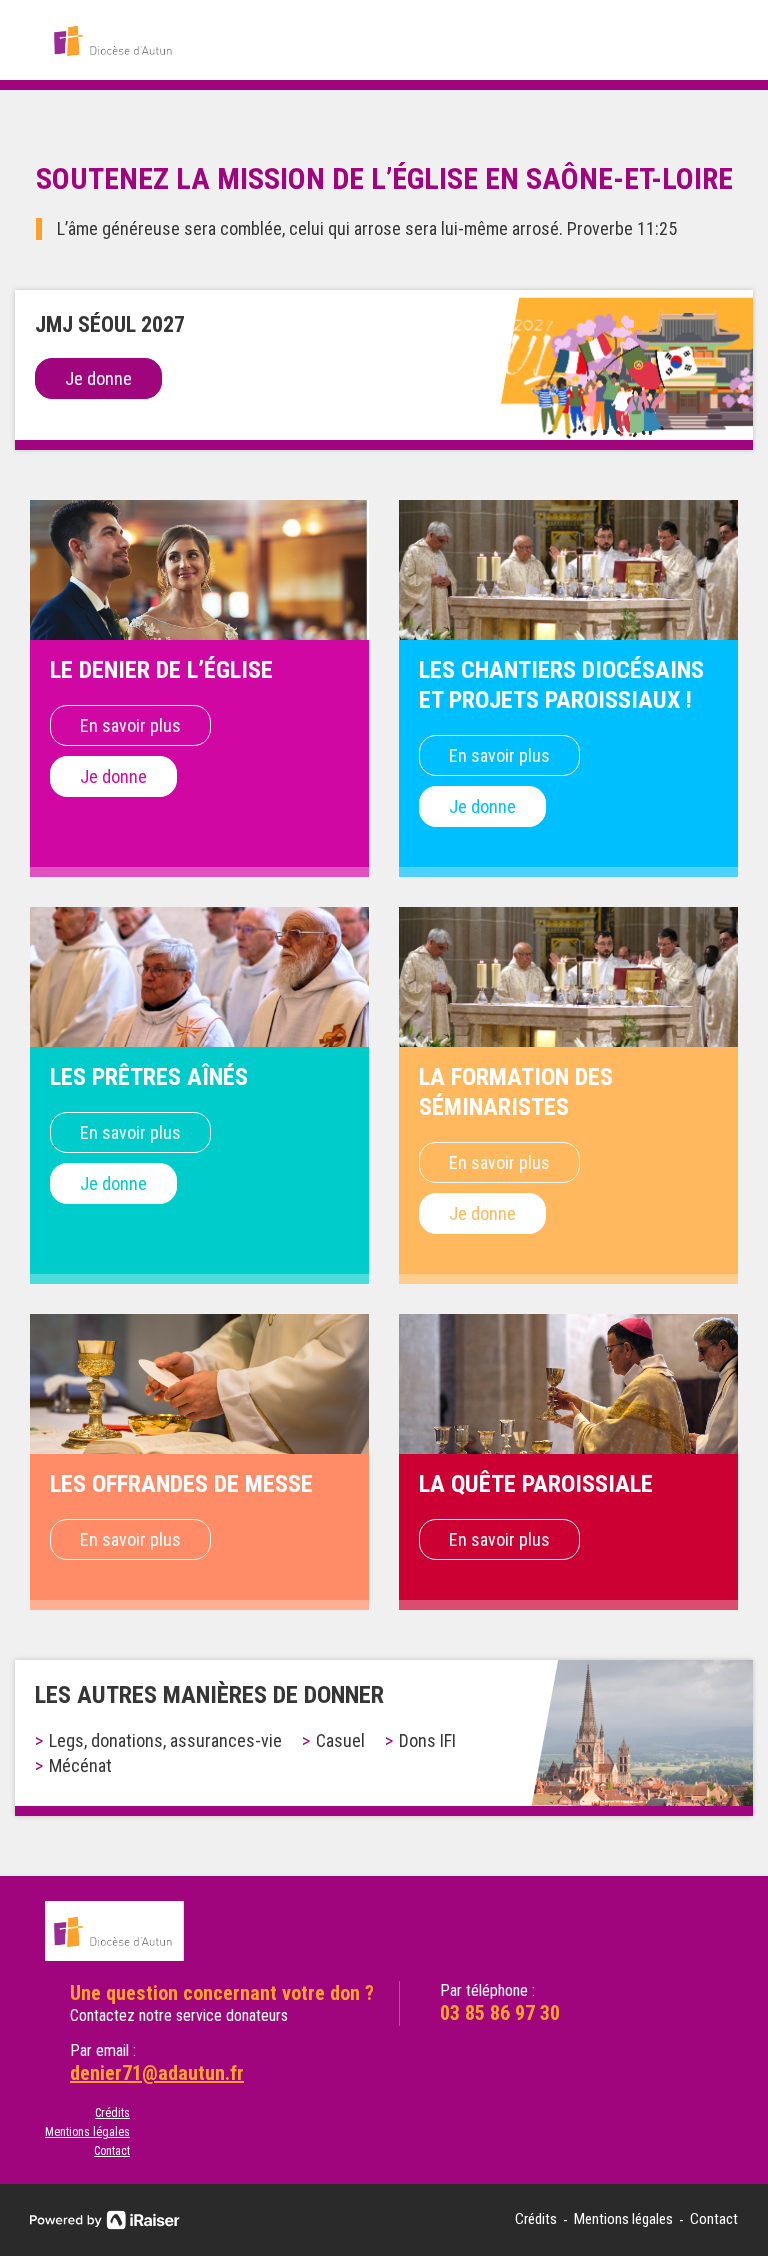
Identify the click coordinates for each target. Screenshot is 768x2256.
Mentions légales (87, 2132)
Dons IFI (427, 1740)
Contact (112, 2151)
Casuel (340, 1740)
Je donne (98, 378)
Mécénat (80, 1765)
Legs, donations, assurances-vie (165, 1740)
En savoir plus (130, 725)
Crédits (112, 2113)
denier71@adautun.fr (157, 2073)
